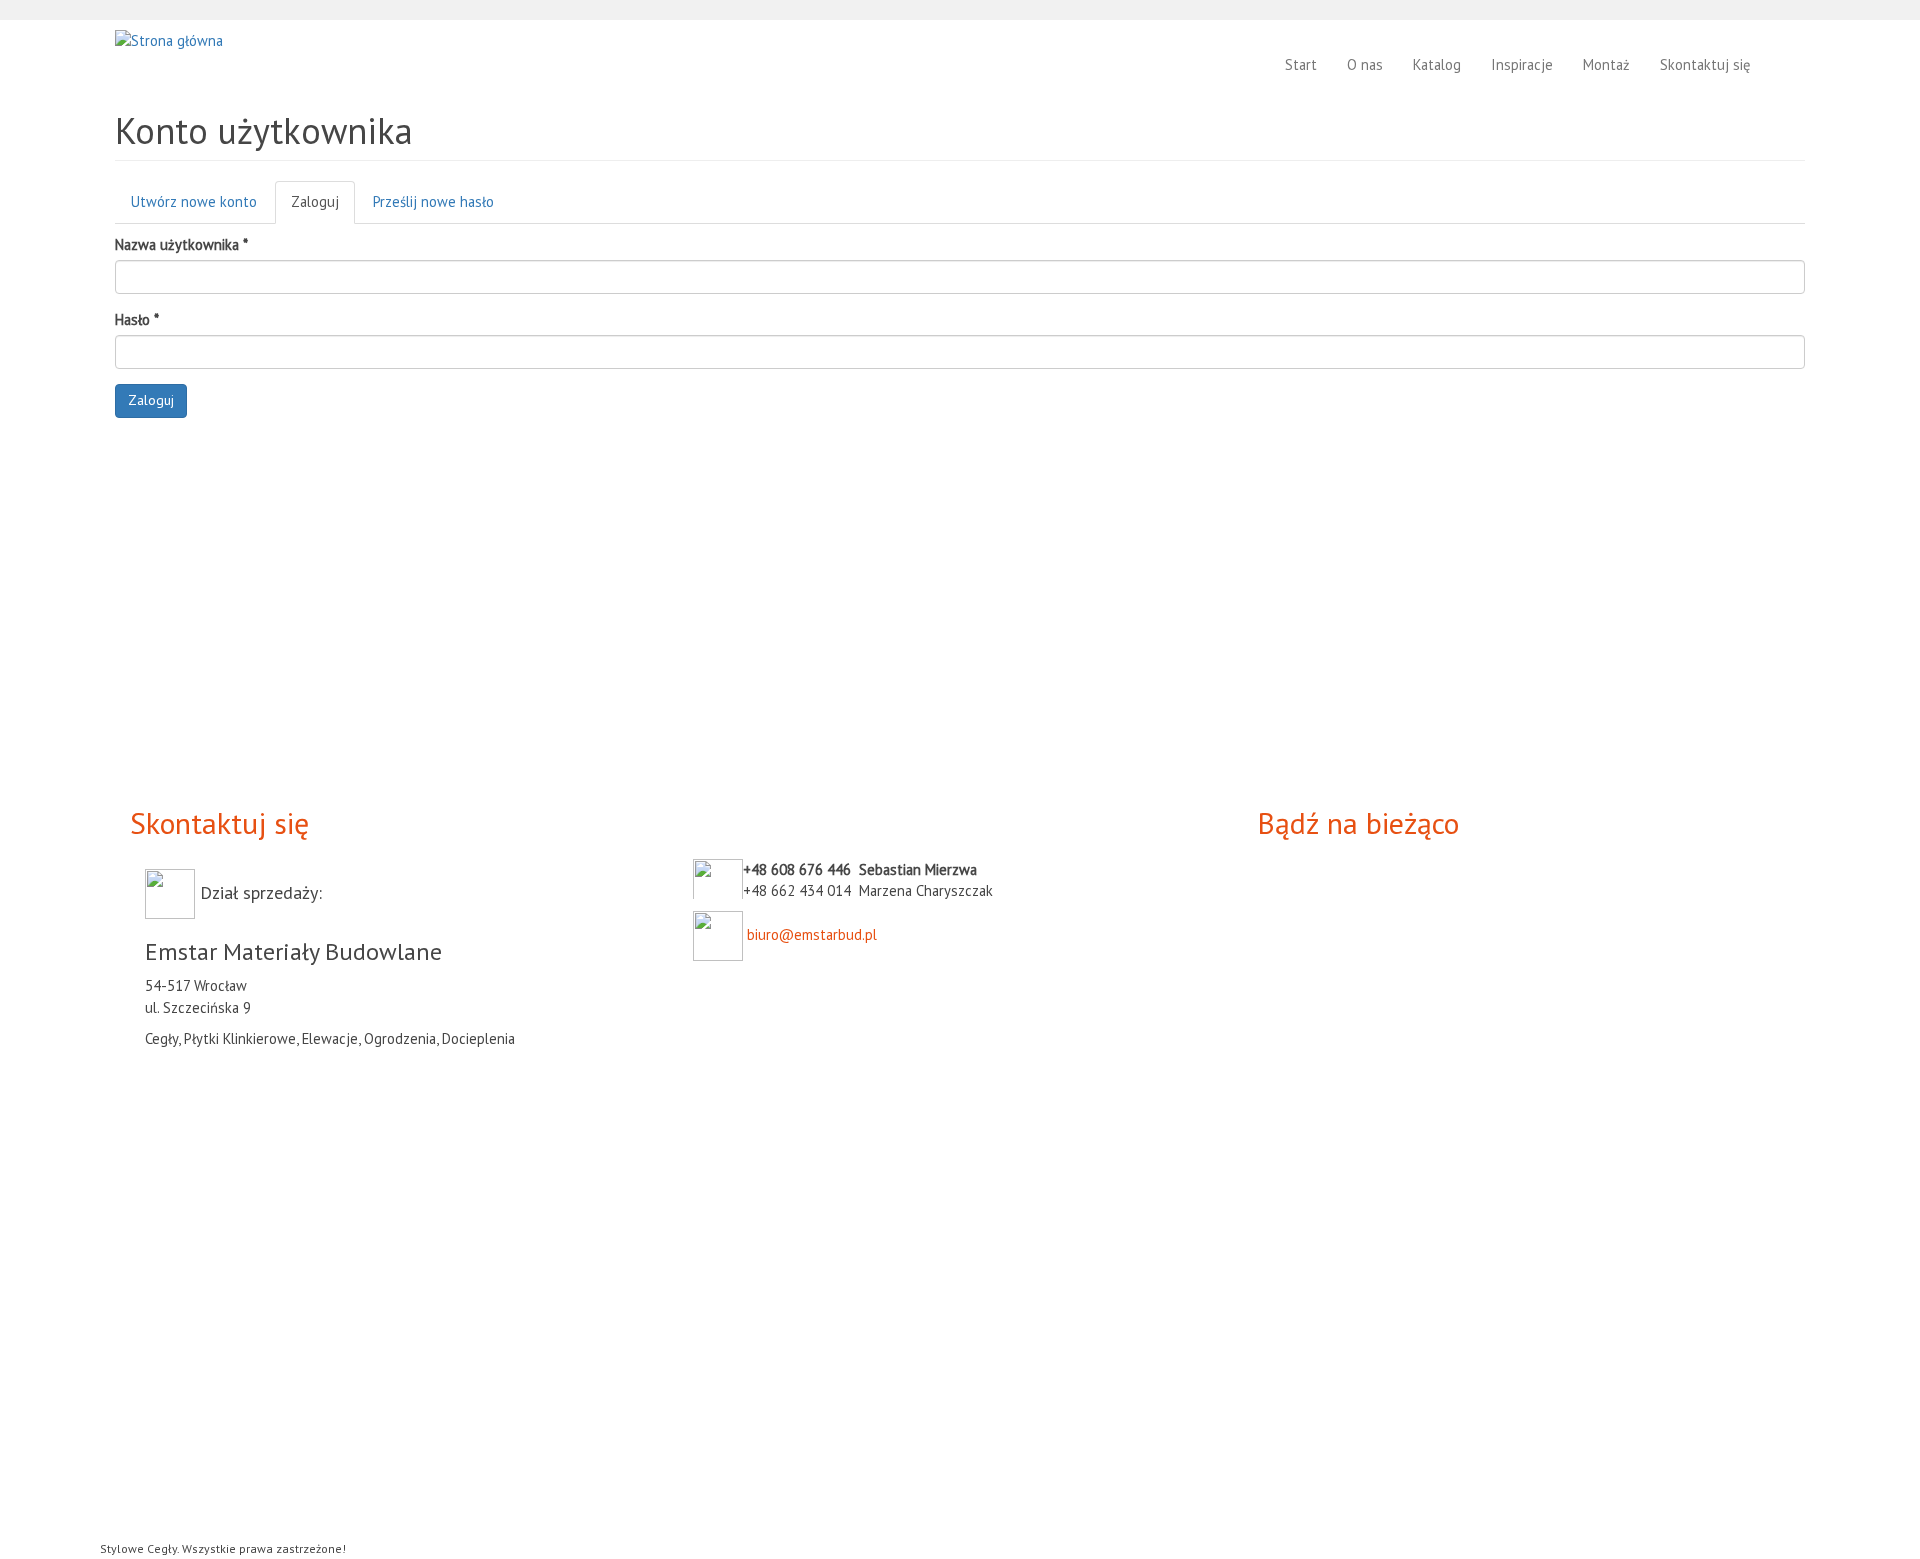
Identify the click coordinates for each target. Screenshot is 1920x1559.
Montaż (1606, 64)
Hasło (137, 319)
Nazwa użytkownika (181, 244)
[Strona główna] (176, 39)
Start (1301, 64)
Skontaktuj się (1705, 64)
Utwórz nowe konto (194, 201)
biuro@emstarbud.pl (812, 934)
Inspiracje (1522, 64)
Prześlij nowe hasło (433, 201)
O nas (1365, 64)
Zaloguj (323, 208)
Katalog (1437, 64)
